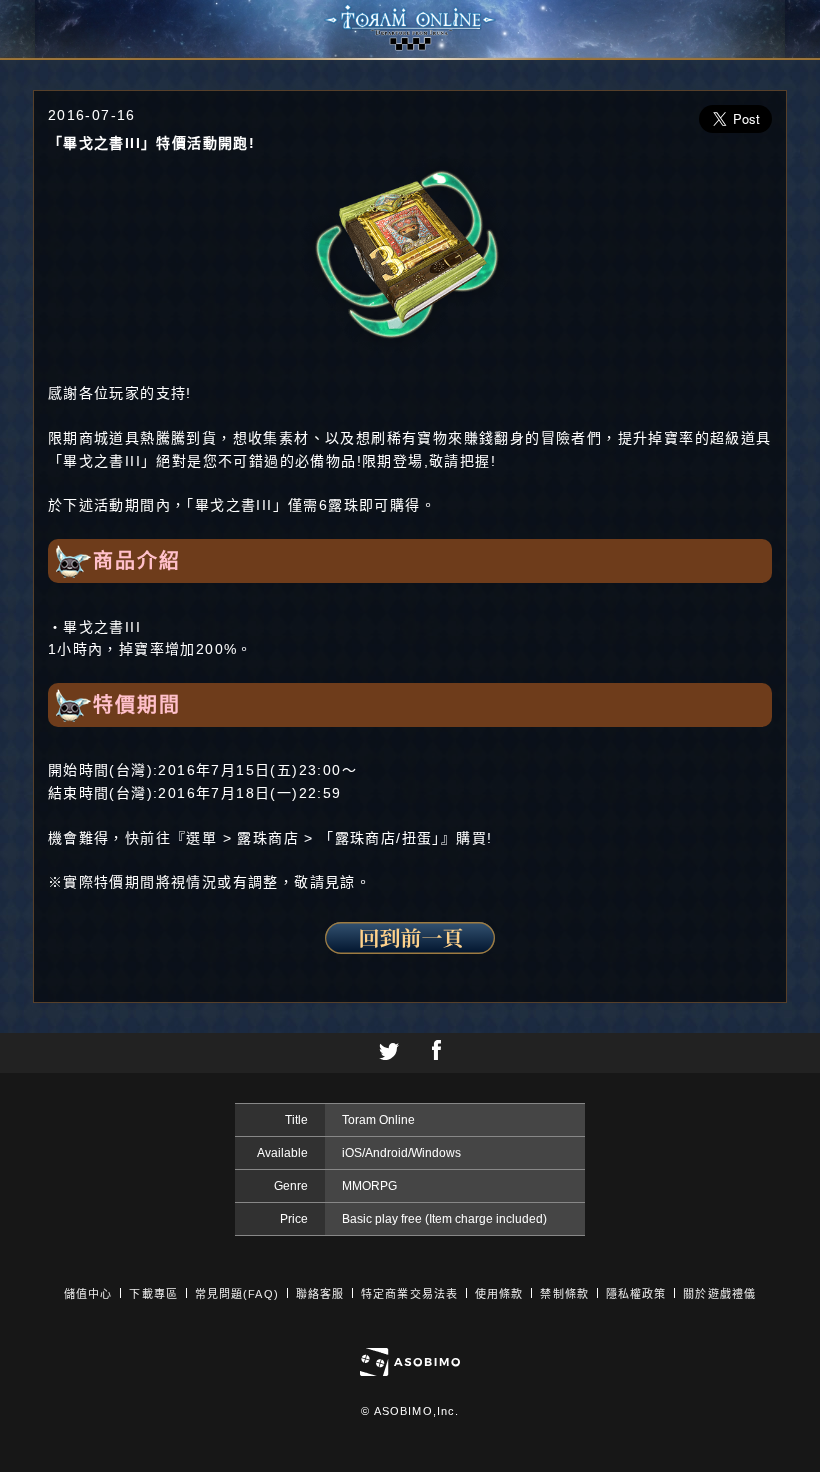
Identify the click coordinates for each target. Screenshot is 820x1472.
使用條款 (499, 1294)
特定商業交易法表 (409, 1294)
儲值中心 (88, 1294)
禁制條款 (564, 1294)
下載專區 (153, 1294)
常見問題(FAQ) (237, 1294)
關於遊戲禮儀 (719, 1294)
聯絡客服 (320, 1294)
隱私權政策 (636, 1294)
